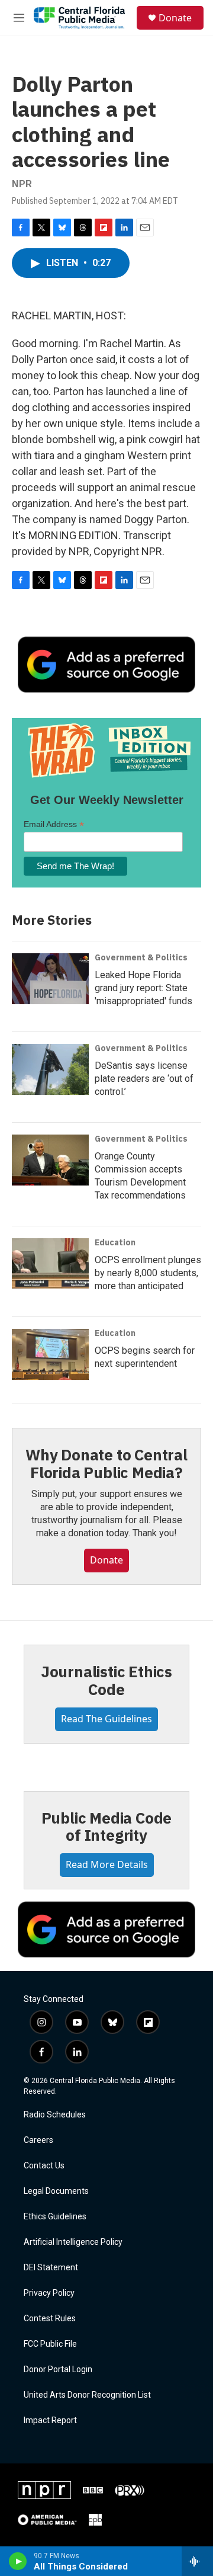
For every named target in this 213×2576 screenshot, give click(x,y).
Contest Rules (50, 2319)
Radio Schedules (55, 2115)
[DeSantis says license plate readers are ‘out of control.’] (50, 1069)
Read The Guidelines (106, 1719)
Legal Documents (56, 2191)
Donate (175, 18)
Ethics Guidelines (55, 2217)
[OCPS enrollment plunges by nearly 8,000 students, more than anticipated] (50, 1264)
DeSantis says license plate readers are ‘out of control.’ (144, 1079)
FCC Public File (50, 2344)
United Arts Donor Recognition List (87, 2395)
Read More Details (107, 1864)
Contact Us (44, 2166)
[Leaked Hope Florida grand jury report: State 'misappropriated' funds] (50, 979)
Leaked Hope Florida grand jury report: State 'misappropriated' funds (143, 988)
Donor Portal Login (58, 2370)
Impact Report (50, 2420)
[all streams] (197, 2561)
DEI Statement (51, 2268)
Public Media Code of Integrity (107, 1827)
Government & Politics (141, 957)
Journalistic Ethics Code (106, 1680)
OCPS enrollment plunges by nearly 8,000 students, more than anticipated (148, 1273)
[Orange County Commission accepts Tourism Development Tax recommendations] (50, 1160)
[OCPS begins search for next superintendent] (50, 1354)
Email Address (54, 824)
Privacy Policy (49, 2293)
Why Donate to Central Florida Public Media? (106, 1463)
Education (115, 1242)
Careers (38, 2140)
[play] (18, 2561)
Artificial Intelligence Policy (73, 2242)
